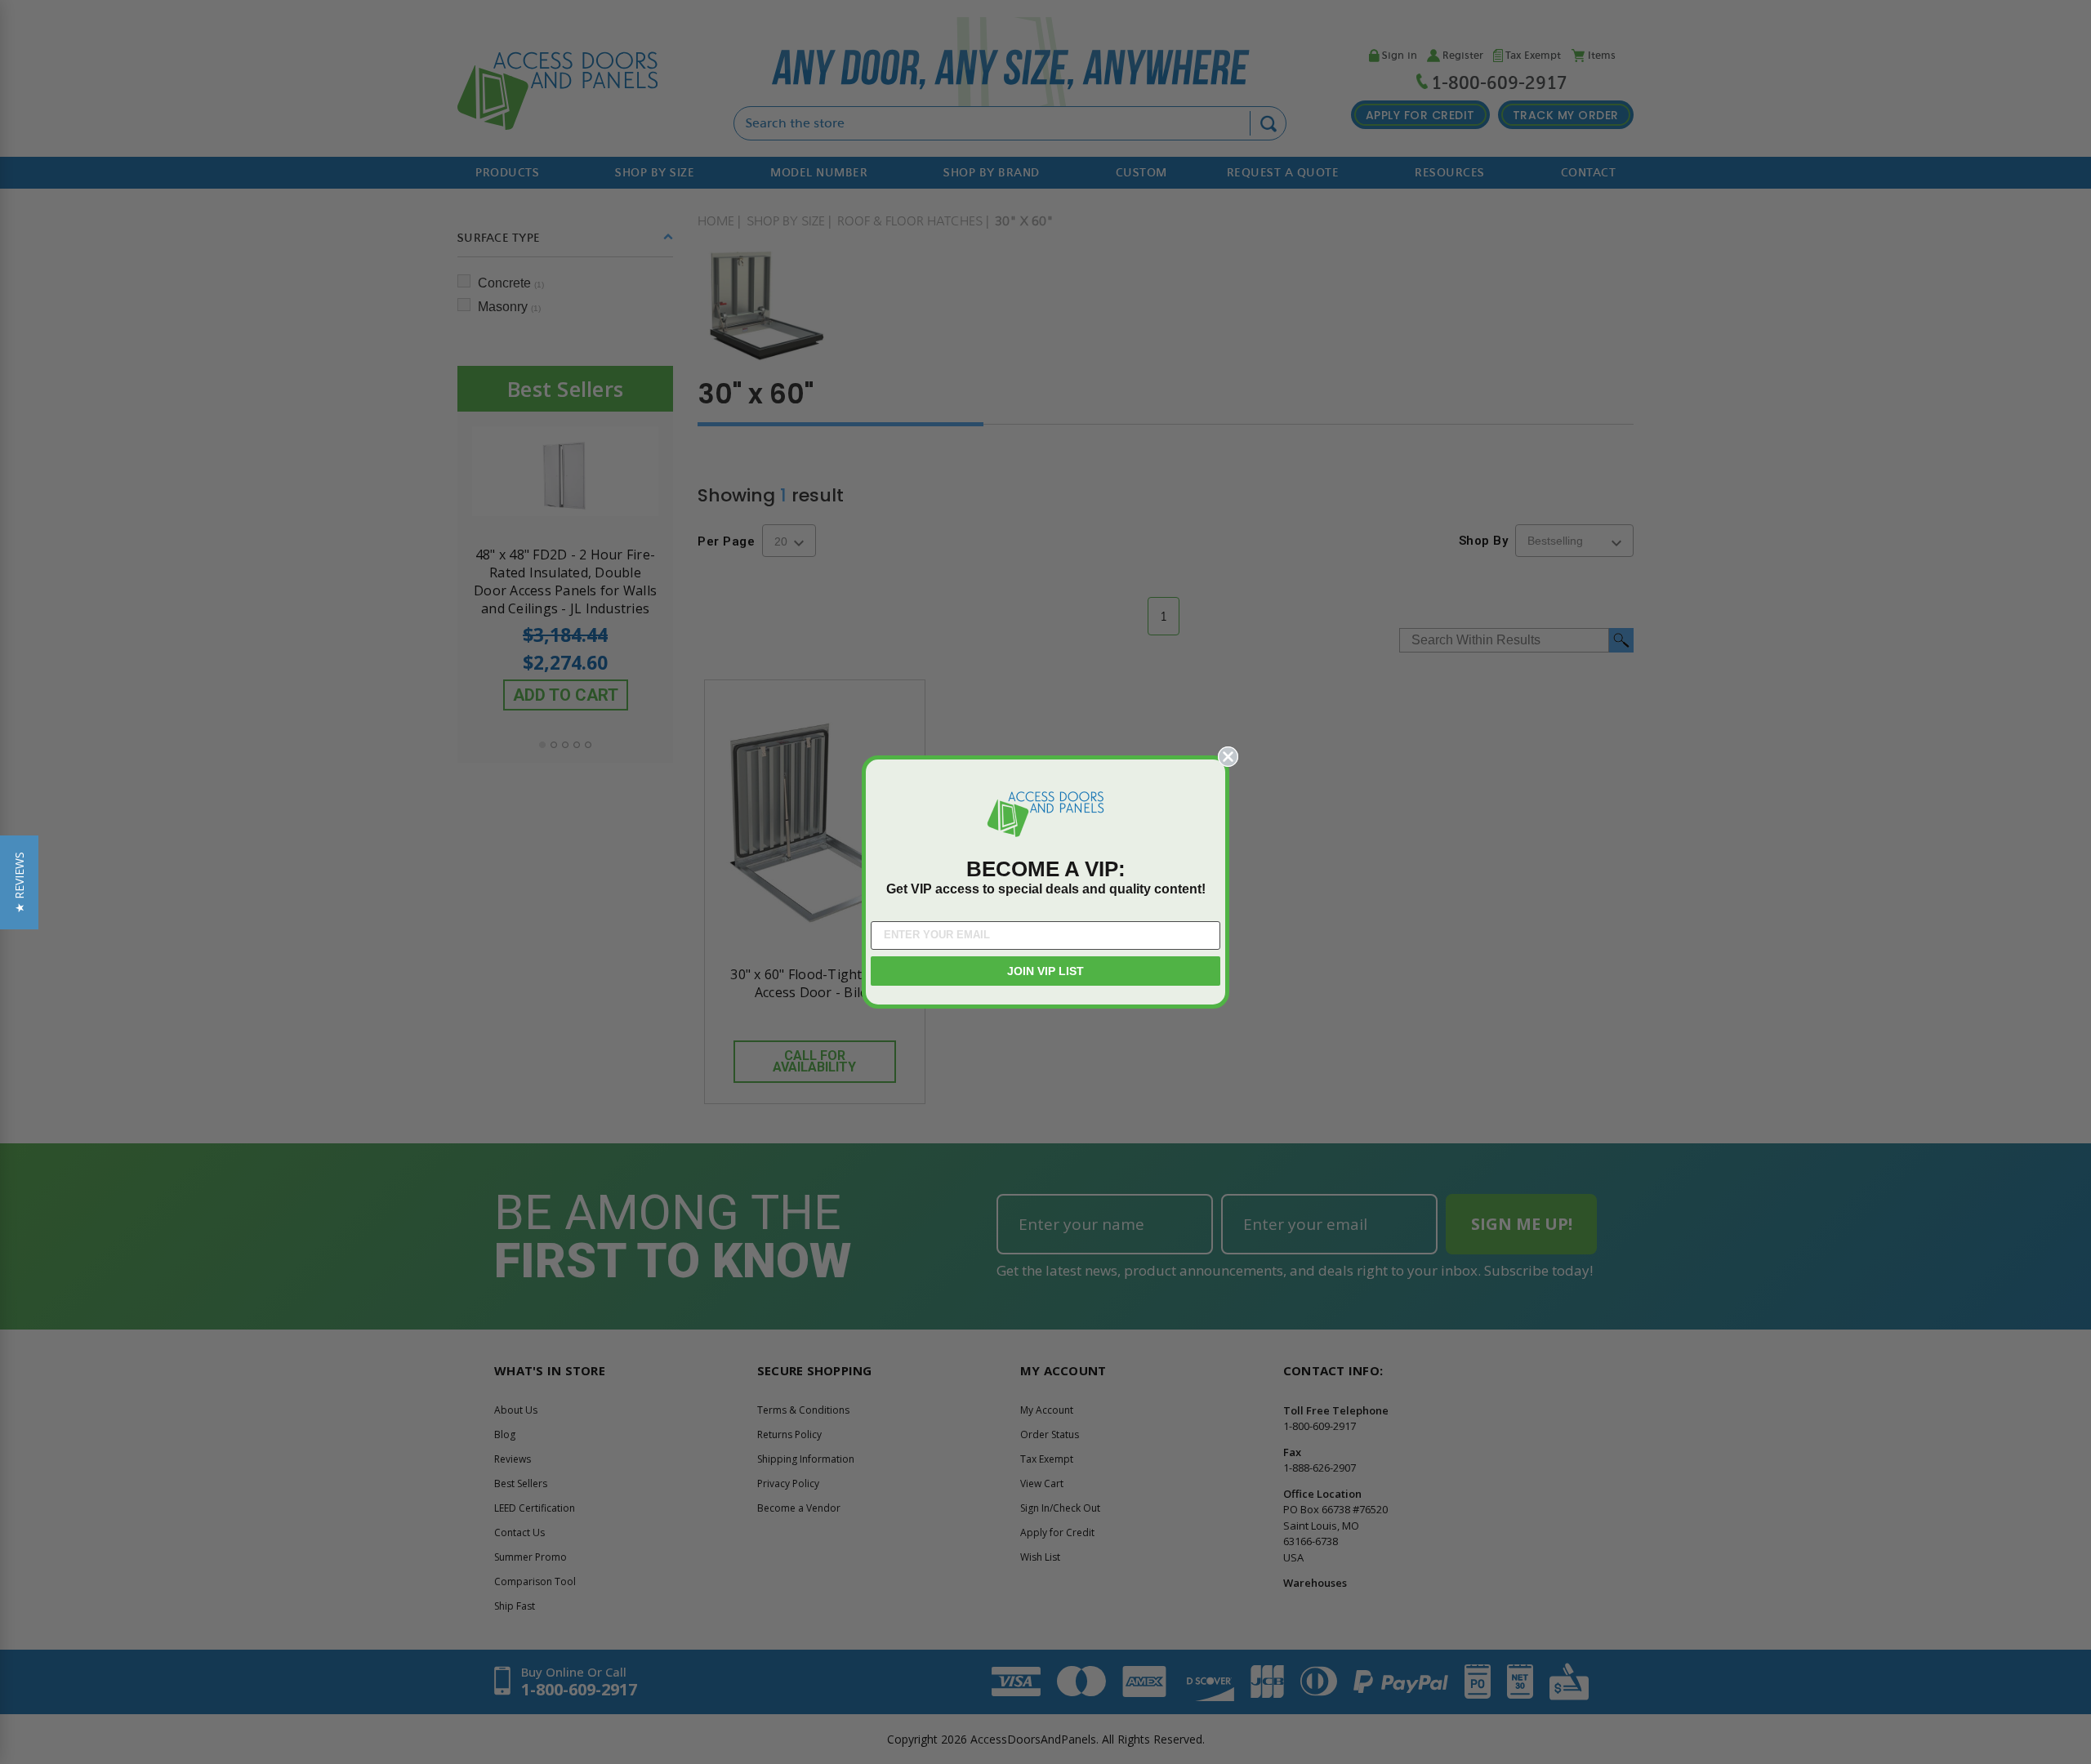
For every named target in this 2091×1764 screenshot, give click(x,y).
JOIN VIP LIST (1045, 971)
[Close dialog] (1228, 757)
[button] (19, 882)
